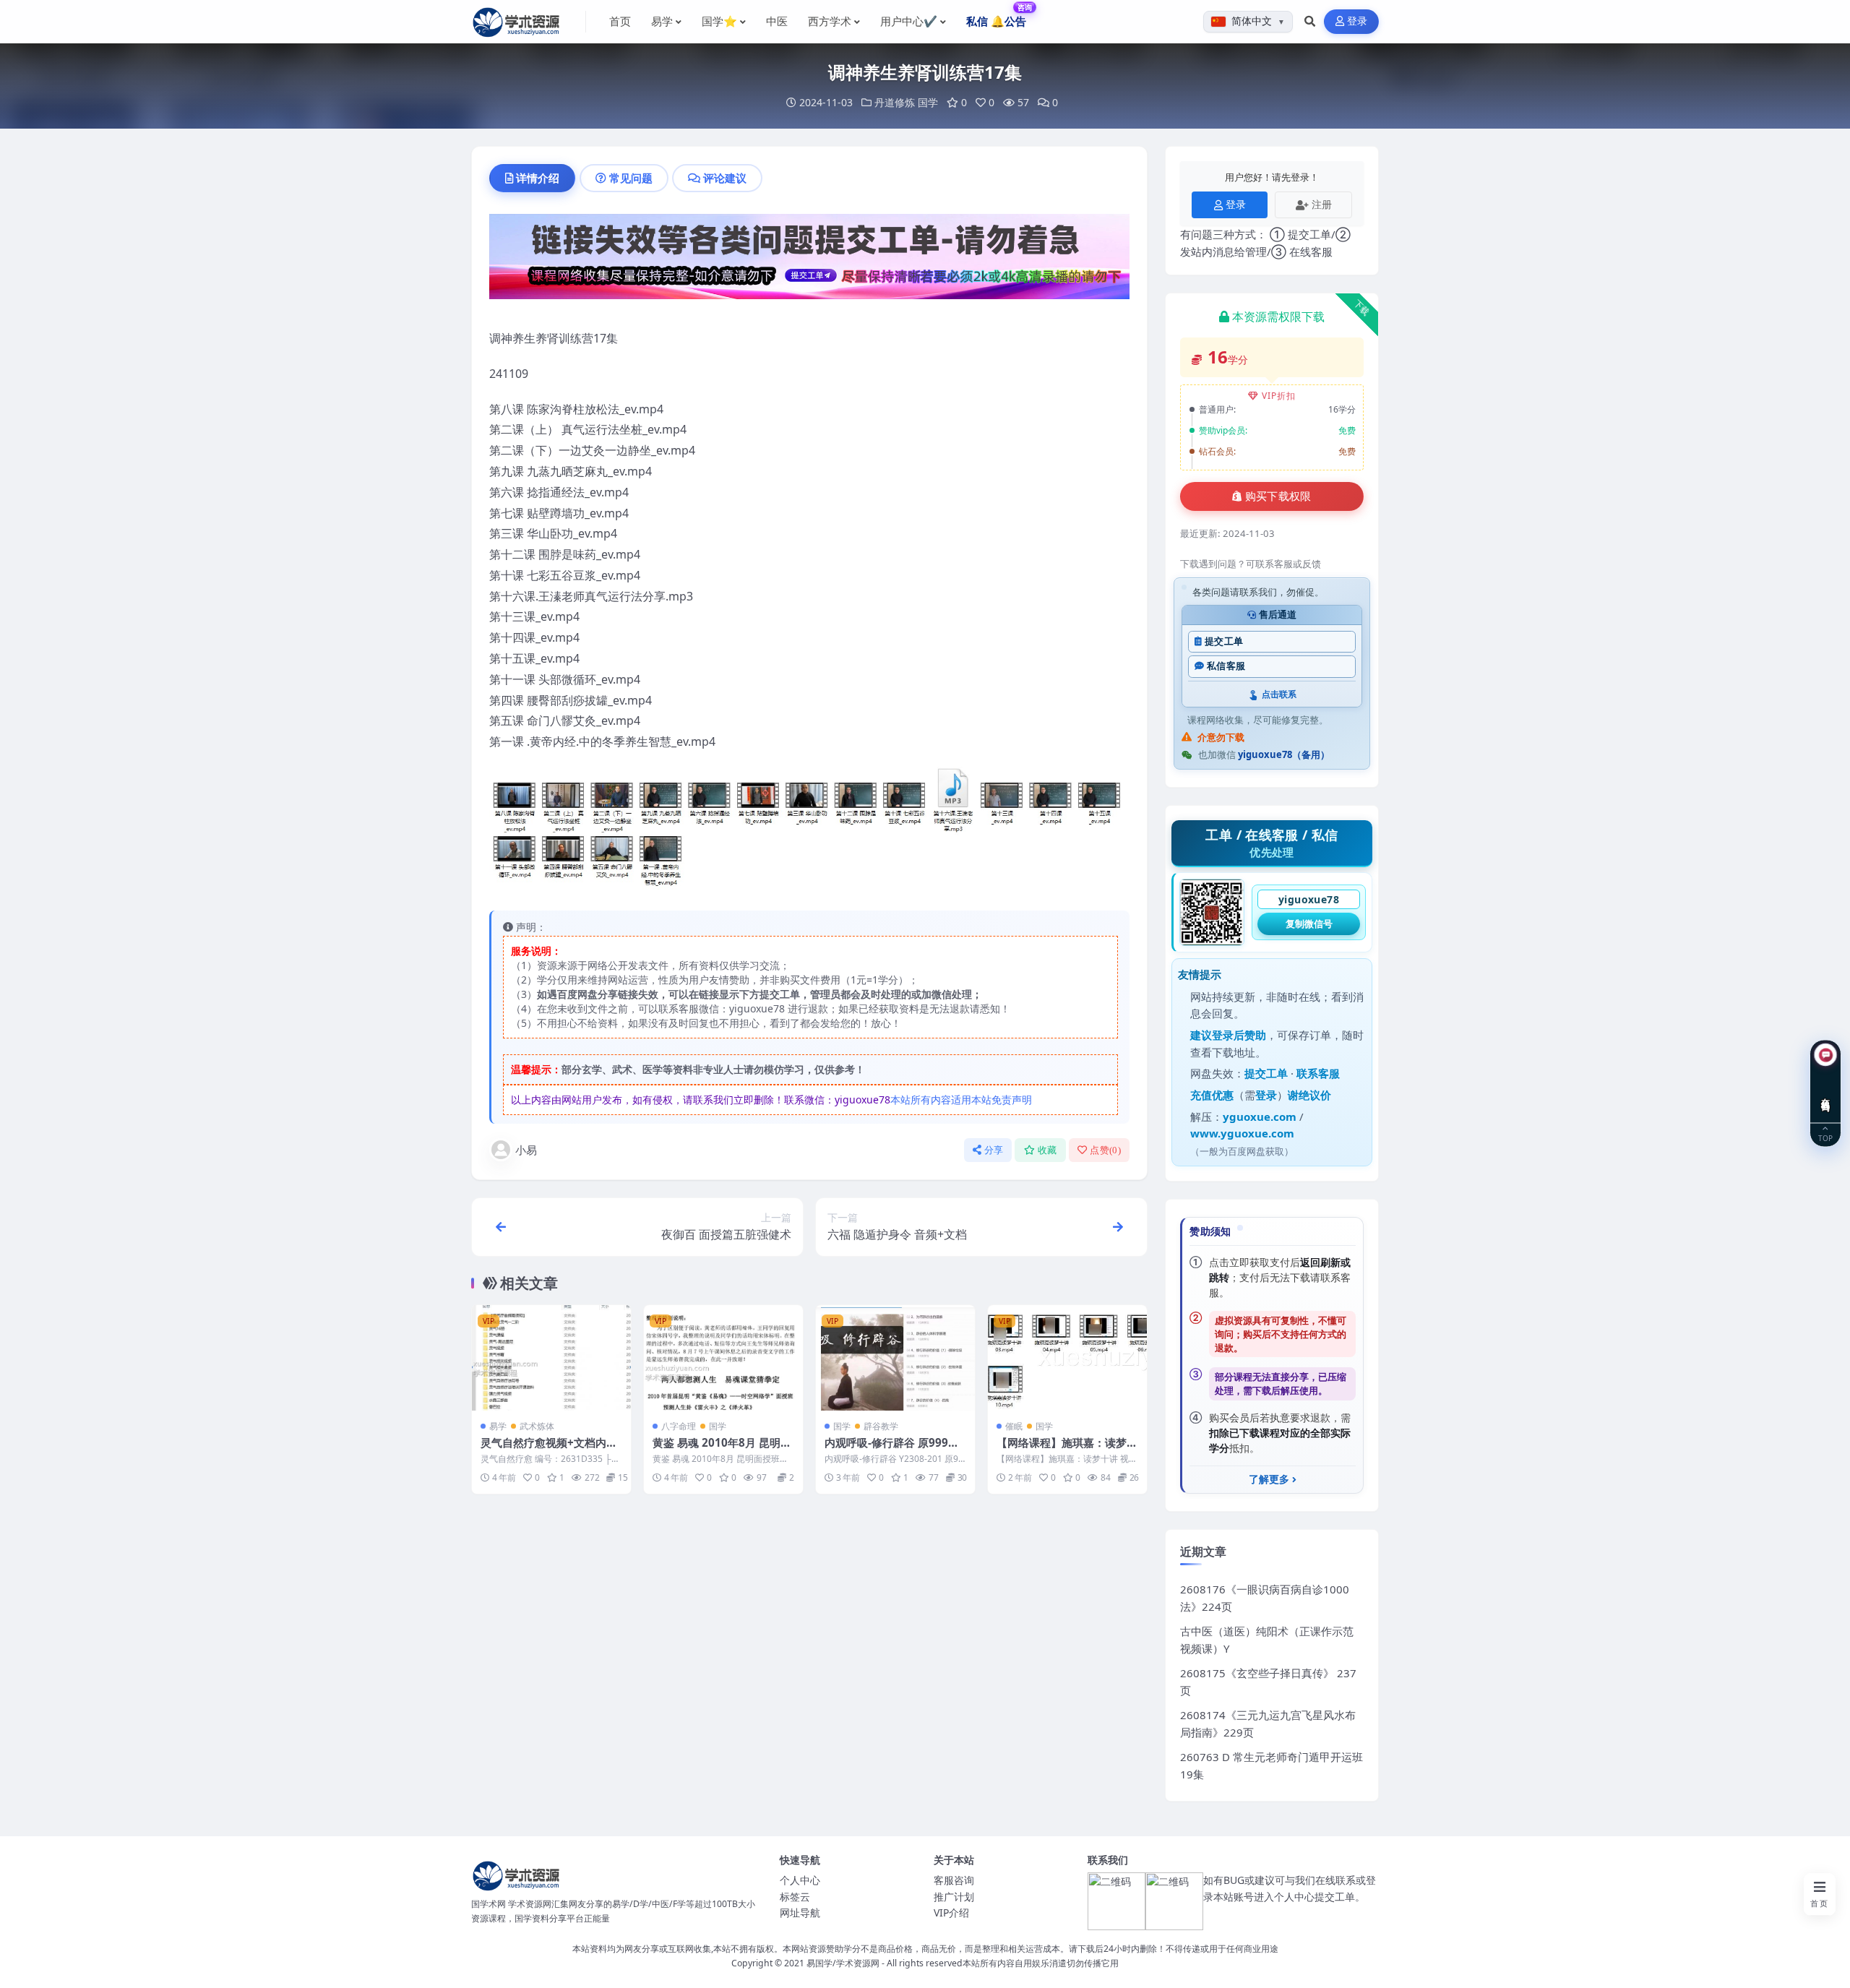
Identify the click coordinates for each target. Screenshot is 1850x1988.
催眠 (1014, 1426)
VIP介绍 (951, 1912)
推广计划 (954, 1897)
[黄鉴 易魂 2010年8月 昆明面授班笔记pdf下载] (723, 1358)
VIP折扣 (1279, 396)
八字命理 (679, 1426)
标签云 (795, 1897)
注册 (1322, 204)
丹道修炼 (895, 102)
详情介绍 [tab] (538, 178)
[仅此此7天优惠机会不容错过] (809, 261)
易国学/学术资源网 (843, 1963)
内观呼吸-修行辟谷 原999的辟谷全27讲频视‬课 (892, 1450)
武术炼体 (537, 1426)
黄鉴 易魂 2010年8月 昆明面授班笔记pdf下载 (722, 1450)
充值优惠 (1212, 1095)
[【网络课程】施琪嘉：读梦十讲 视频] (1067, 1358)
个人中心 (800, 1880)
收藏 (1047, 1150)
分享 (994, 1150)
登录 (1358, 21)
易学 (498, 1426)
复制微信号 (1309, 924)
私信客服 (1226, 666)
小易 (526, 1150)
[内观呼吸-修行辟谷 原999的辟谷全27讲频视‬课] (895, 1358)
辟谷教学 (881, 1426)
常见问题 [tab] (631, 178)
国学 (928, 102)
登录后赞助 (1239, 1035)
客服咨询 (954, 1880)
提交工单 (1224, 641)
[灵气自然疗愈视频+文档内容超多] (551, 1358)
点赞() (1105, 1150)
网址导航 (800, 1912)
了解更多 (1269, 1479)
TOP (1825, 1138)
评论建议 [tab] (725, 178)
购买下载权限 (1278, 496)
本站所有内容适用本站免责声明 (961, 1100)
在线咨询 (1826, 1094)
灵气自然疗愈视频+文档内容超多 (549, 1450)
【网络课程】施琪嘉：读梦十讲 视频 (1067, 1450)
